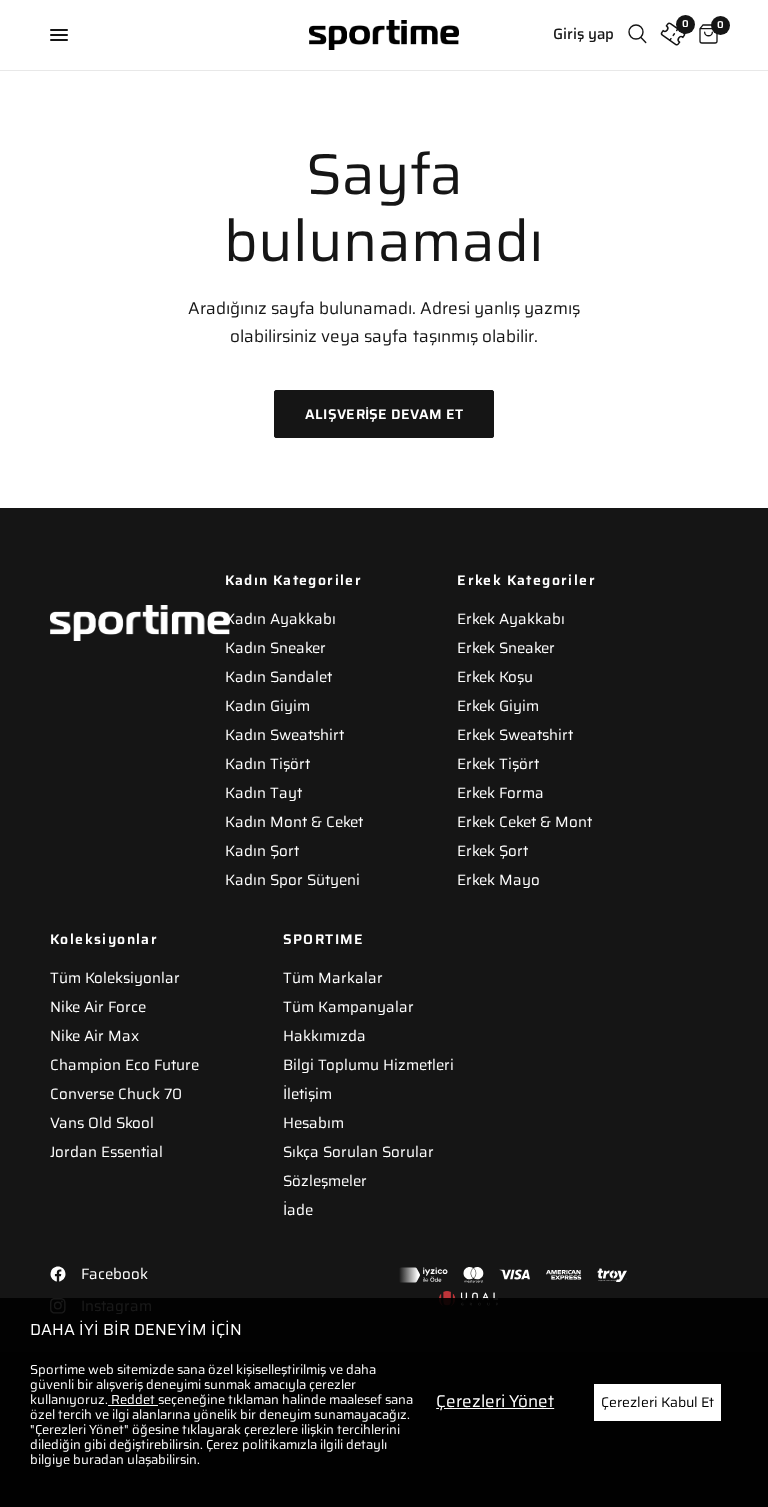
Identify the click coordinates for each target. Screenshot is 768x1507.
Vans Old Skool (102, 1123)
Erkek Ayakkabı (511, 619)
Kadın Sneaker (275, 648)
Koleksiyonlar (104, 939)
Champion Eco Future (124, 1065)
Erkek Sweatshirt (515, 735)
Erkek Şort (492, 851)
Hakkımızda (324, 1036)
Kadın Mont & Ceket (294, 822)
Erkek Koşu (495, 677)
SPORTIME (324, 939)
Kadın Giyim (267, 706)
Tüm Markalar (333, 978)
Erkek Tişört (498, 764)
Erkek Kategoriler (526, 580)
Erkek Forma (500, 793)
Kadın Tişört (267, 764)
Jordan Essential (106, 1152)
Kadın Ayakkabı (280, 619)
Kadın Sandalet (278, 677)
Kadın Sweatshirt (284, 735)
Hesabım (313, 1123)
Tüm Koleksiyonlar (115, 978)
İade (298, 1210)
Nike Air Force (98, 1007)
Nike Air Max (94, 1036)
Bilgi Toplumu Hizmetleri (368, 1065)
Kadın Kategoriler (294, 580)
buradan (98, 1459)
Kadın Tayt (263, 793)
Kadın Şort (262, 851)
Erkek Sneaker (506, 648)
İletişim (307, 1094)
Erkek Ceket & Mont (524, 822)
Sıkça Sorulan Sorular (358, 1152)
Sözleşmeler (325, 1181)
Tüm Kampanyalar (348, 1007)
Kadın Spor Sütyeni (292, 880)
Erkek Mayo (498, 880)
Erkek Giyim (498, 706)
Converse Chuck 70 (116, 1094)
